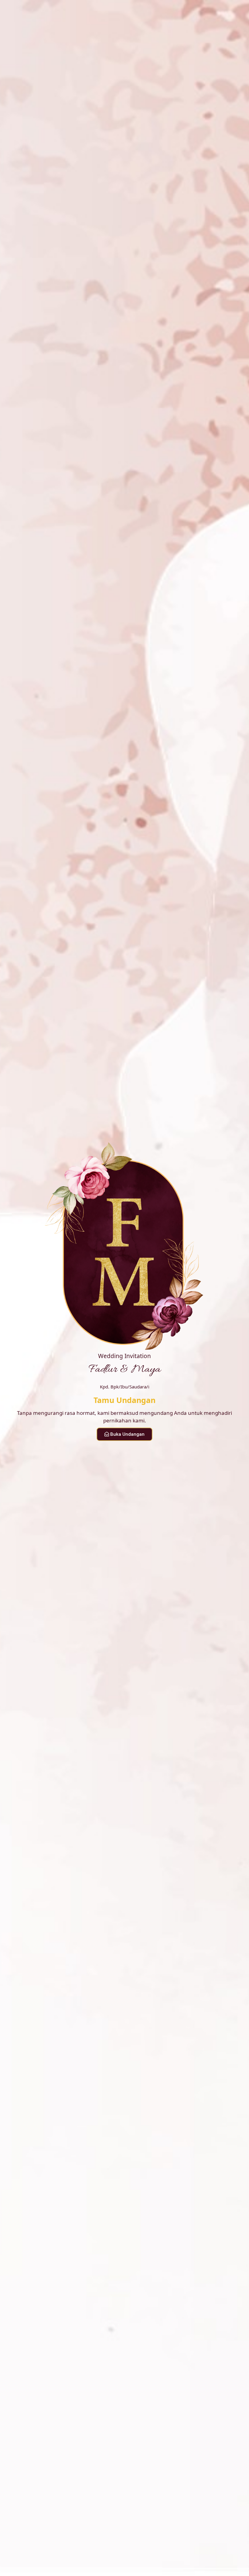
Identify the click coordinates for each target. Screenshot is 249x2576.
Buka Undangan (127, 1434)
